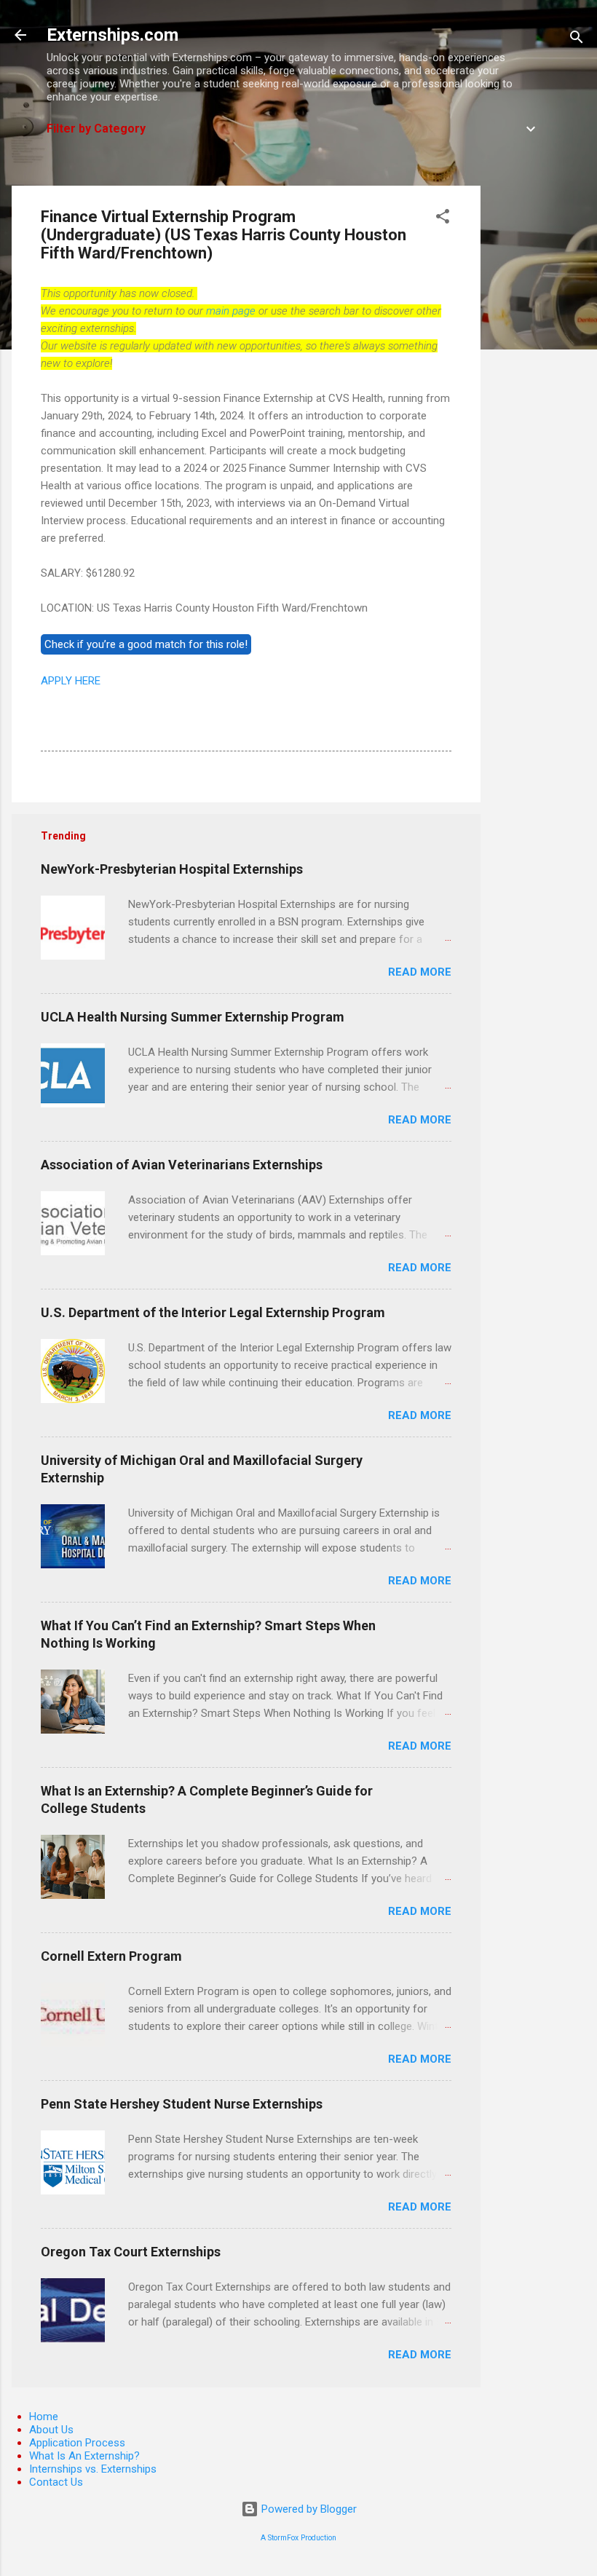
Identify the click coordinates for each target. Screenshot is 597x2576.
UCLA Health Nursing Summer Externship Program (193, 1017)
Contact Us (56, 2482)
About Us (51, 2430)
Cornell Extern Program (111, 1956)
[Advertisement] (539, 404)
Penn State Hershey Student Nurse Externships (182, 2104)
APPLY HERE (71, 681)
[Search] (577, 40)
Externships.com (112, 35)
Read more (420, 972)
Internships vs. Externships (93, 2469)
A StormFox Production (298, 2538)
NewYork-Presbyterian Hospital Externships (172, 869)
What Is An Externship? (84, 2456)
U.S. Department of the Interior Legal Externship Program (213, 1312)
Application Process (77, 2443)
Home (44, 2417)
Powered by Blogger (308, 2509)
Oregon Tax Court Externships (131, 2252)
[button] (443, 219)
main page (231, 311)
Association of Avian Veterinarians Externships (182, 1165)
